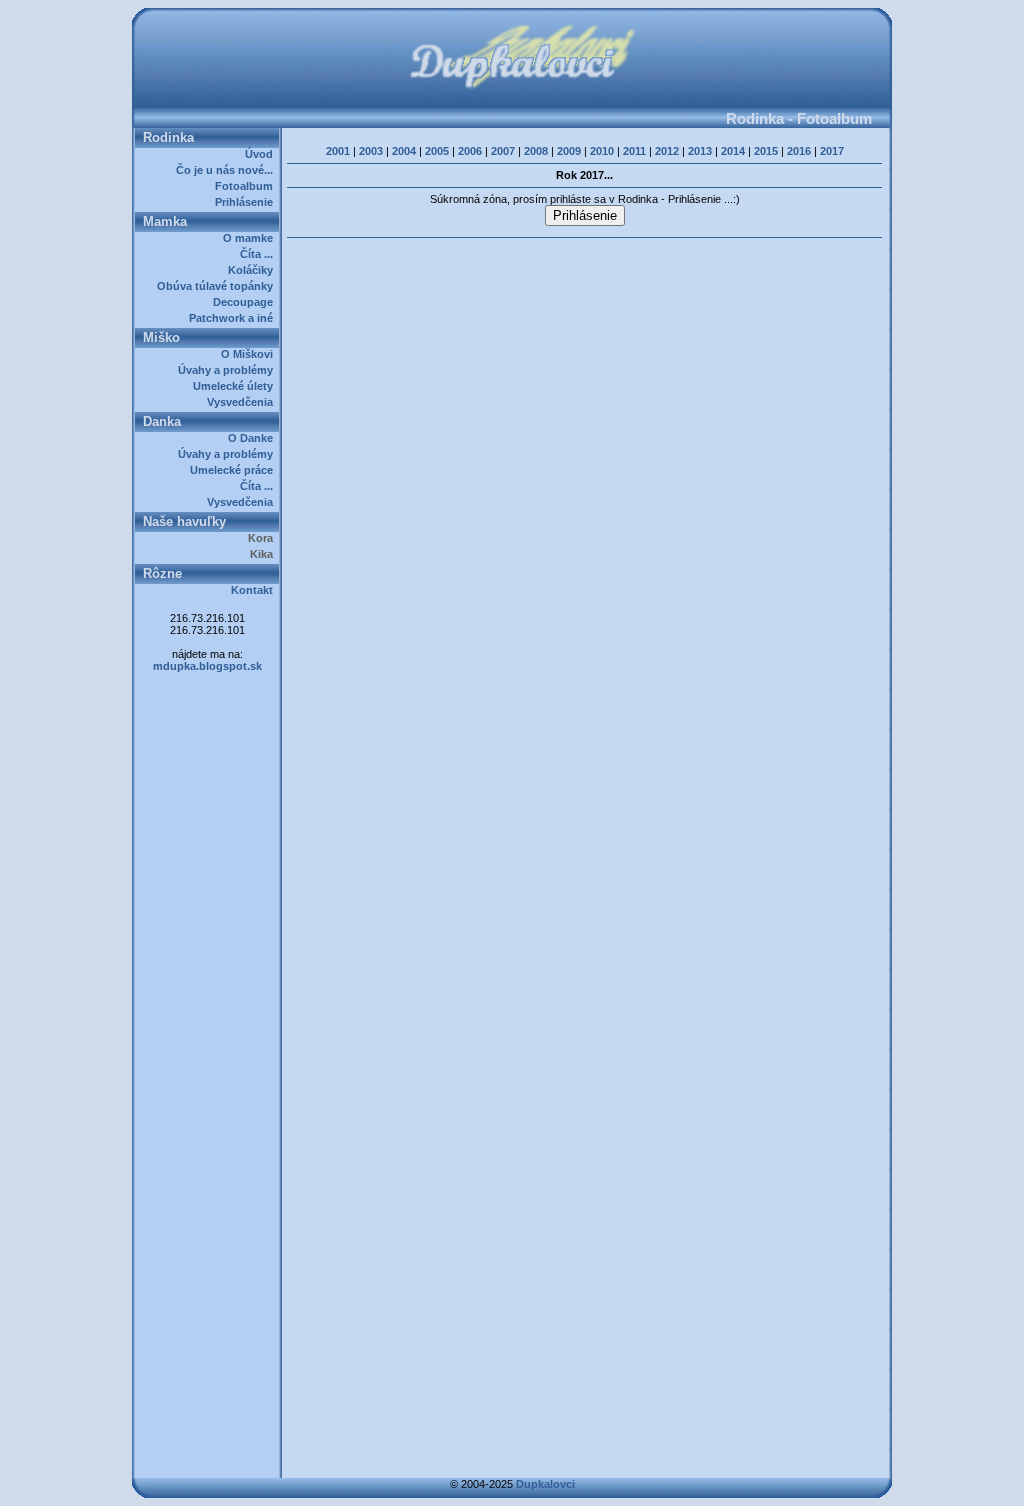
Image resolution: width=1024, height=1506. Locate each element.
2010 (602, 151)
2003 (371, 151)
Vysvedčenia (243, 402)
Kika (264, 554)
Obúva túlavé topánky (218, 286)
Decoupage (246, 302)
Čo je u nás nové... (227, 170)
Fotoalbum (247, 186)
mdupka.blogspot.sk (207, 666)
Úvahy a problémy (228, 370)
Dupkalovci (545, 1484)
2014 (733, 151)
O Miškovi (250, 354)
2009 (569, 151)
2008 (536, 151)
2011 (634, 151)
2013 (700, 151)
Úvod (262, 154)
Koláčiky (253, 270)
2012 (667, 151)
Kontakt (255, 590)
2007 (503, 151)
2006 (470, 151)
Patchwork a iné (234, 318)
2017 (832, 151)
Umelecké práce (234, 470)
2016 (799, 151)
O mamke (251, 238)
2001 (338, 151)
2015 (766, 151)
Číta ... (259, 254)
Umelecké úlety (236, 386)
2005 (437, 151)
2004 (404, 151)
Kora (263, 538)
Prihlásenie (247, 202)
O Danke (253, 438)
